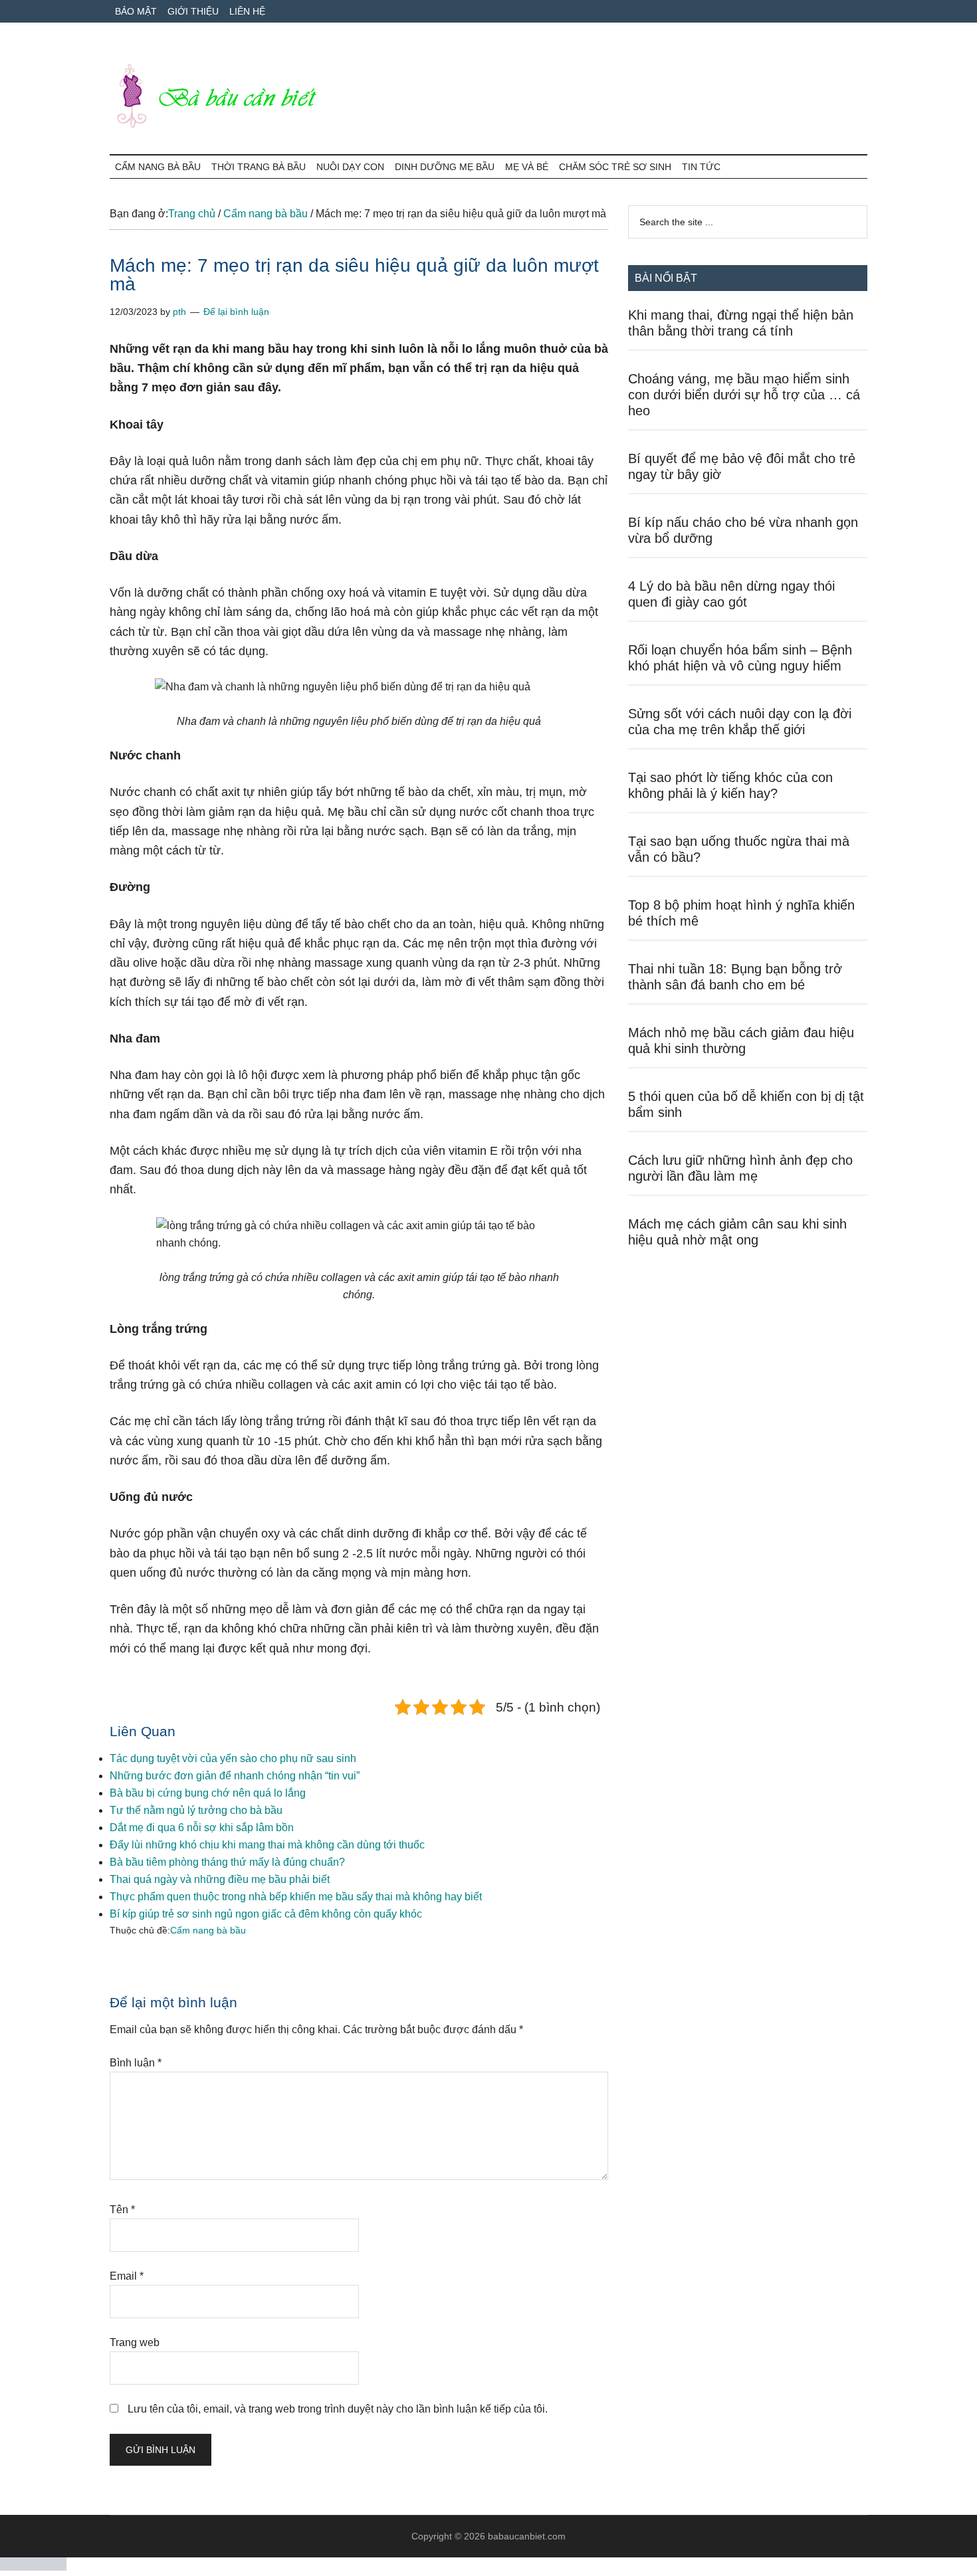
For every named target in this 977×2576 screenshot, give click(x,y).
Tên (122, 2210)
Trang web (135, 2342)
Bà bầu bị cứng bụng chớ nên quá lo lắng (208, 1793)
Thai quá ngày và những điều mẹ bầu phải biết (220, 1879)
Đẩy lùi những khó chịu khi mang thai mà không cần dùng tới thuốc (267, 1845)
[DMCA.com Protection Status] (33, 2567)
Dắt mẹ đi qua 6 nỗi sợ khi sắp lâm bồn (202, 1828)
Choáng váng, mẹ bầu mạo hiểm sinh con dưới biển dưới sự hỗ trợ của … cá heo (744, 395)
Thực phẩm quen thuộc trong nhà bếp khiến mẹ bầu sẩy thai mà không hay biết (296, 1897)
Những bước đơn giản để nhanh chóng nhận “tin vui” (235, 1776)
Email (127, 2276)
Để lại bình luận (236, 312)
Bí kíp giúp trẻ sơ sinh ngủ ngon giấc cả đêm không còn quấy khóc (266, 1914)
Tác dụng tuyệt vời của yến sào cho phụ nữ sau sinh (233, 1758)
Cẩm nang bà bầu (208, 1930)
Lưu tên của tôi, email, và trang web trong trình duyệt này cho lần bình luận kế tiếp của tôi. (338, 2409)
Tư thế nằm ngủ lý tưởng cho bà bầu (196, 1810)
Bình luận (136, 2063)
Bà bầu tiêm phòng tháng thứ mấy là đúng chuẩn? (227, 1862)
